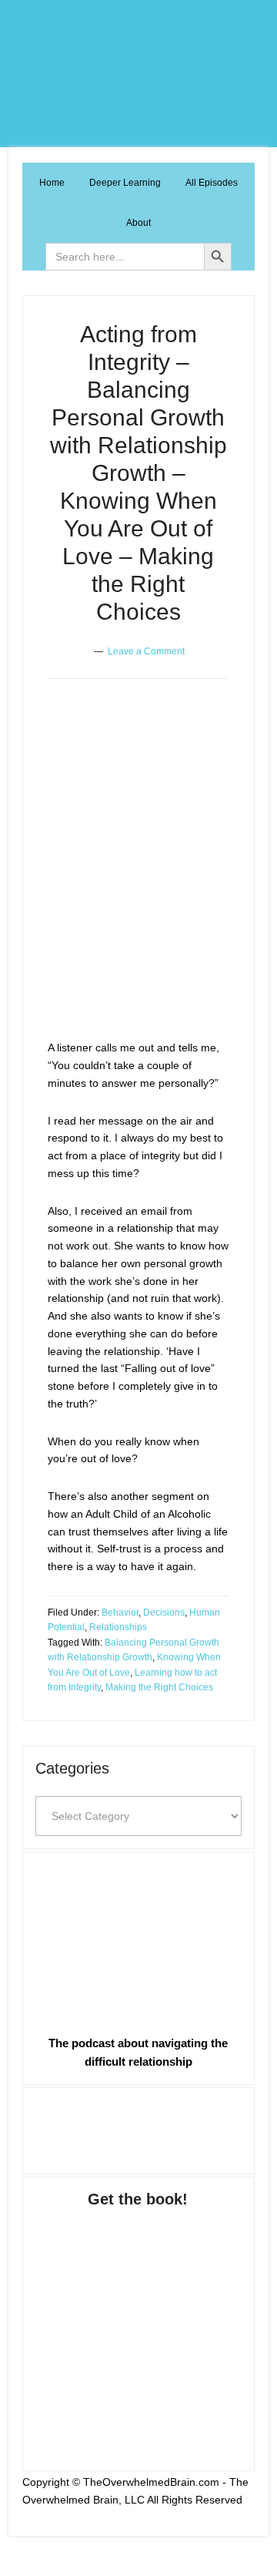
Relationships (118, 1627)
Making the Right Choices (159, 1687)
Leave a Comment (146, 651)
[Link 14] (133, 948)
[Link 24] (138, 2128)
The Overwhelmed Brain (138, 74)
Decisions (164, 1613)
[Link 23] (138, 1940)
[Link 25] (138, 2324)
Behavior (120, 1613)
